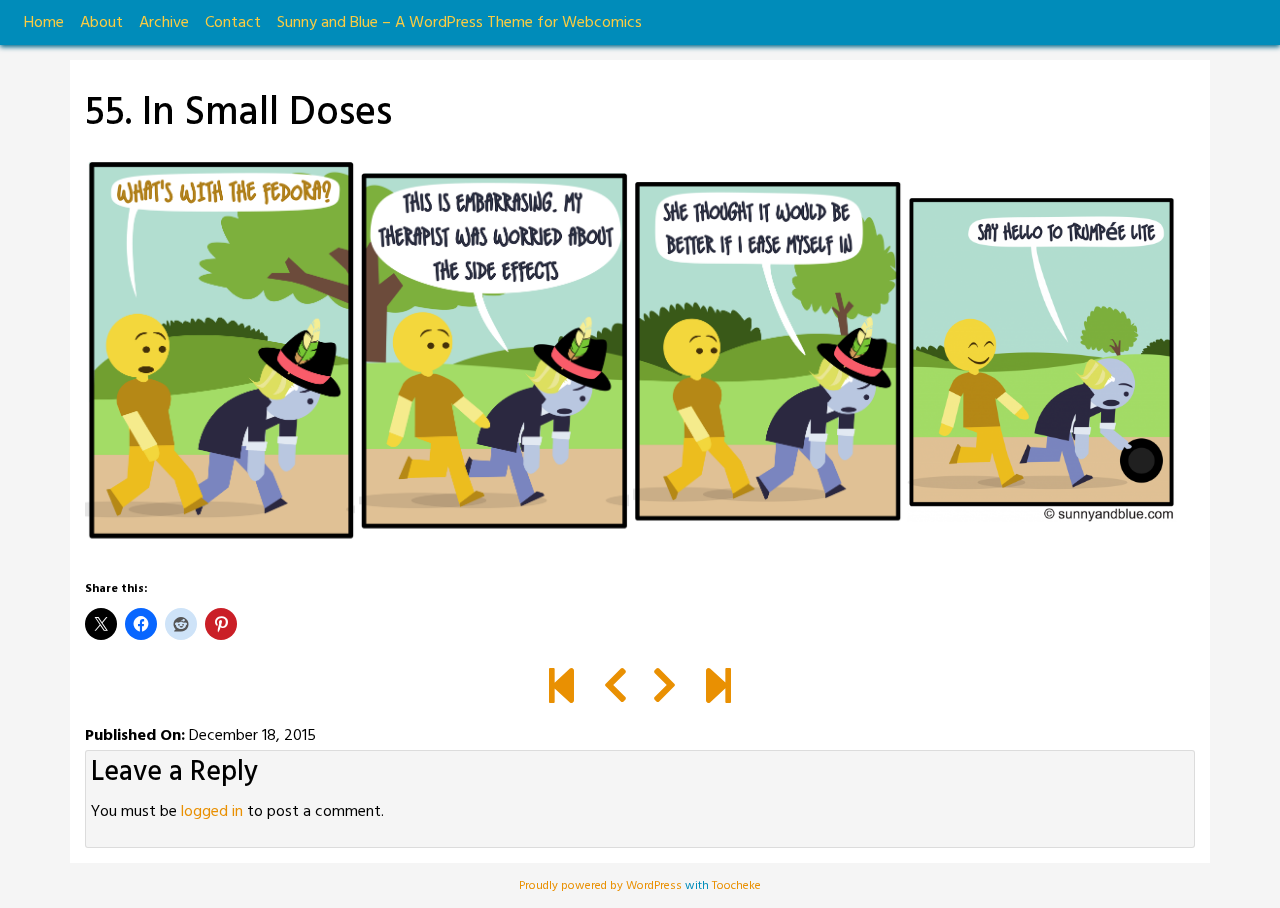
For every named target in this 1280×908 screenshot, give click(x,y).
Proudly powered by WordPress (602, 886)
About (101, 23)
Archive (164, 23)
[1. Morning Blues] (561, 689)
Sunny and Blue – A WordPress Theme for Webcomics (459, 23)
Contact (233, 23)
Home (44, 23)
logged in (212, 812)
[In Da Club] (718, 689)
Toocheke (736, 886)
